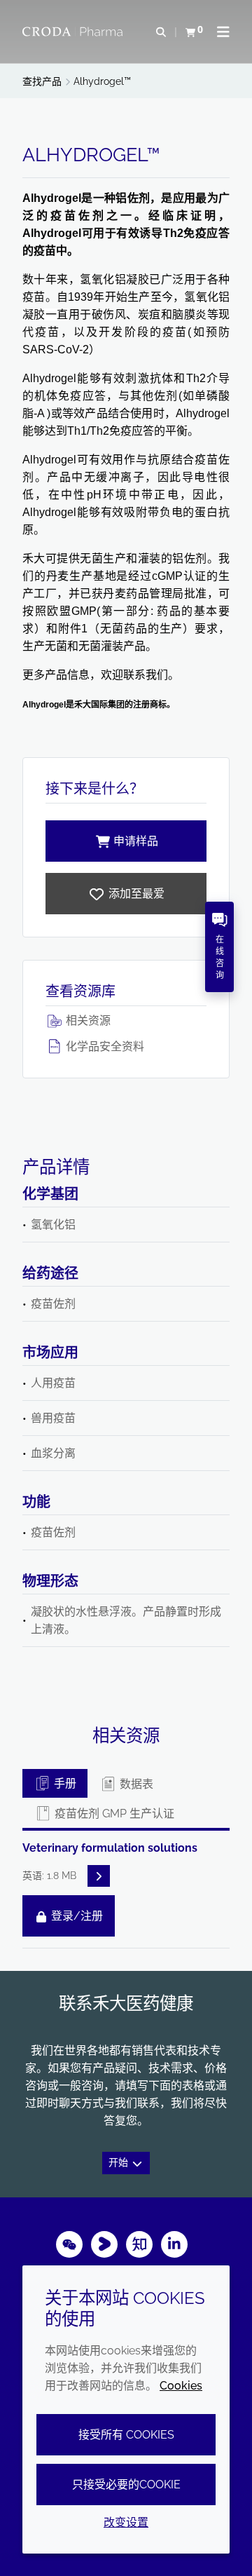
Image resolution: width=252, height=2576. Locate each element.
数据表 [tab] (135, 1784)
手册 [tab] (64, 1783)
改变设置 (126, 2522)
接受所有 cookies (126, 2435)
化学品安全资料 (104, 1046)
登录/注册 (76, 1916)
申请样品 (136, 841)
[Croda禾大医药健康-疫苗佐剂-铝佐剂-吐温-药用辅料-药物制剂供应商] (74, 32)
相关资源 (87, 1021)
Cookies (181, 2386)
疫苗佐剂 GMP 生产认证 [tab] (113, 1814)
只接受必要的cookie (126, 2485)
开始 (120, 2163)
